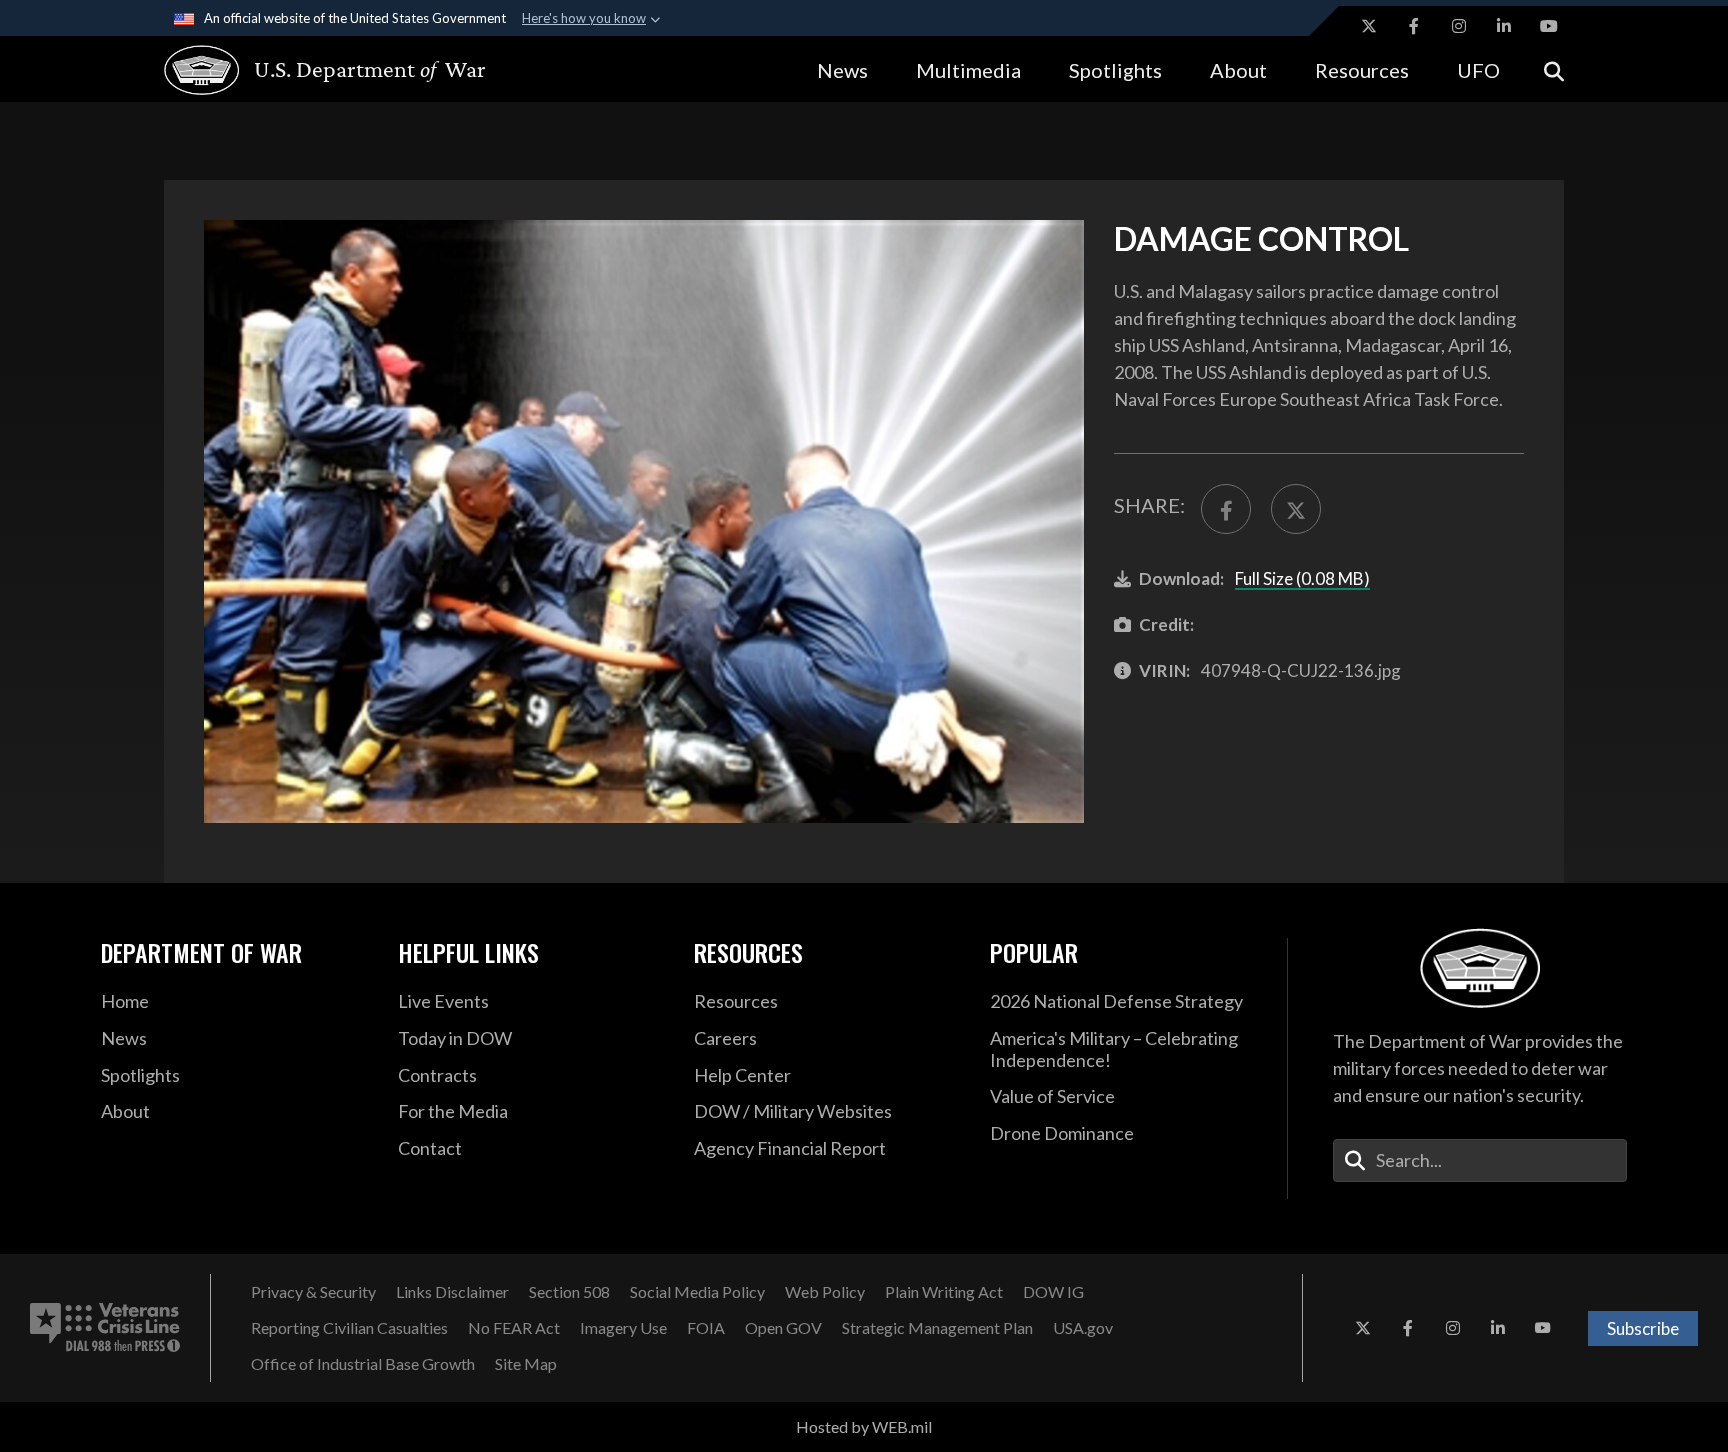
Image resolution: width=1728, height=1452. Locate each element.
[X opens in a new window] (1369, 26)
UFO (1478, 70)
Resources (1362, 70)
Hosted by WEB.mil (864, 1426)
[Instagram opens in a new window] (1459, 26)
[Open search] (1554, 69)
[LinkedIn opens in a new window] (1504, 26)
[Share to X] (1296, 509)
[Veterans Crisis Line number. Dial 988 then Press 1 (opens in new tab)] (105, 1328)
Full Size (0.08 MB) (1302, 578)
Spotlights (1115, 70)
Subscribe (1643, 1328)
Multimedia (968, 70)
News (842, 70)
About (1238, 70)
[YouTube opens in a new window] (1549, 26)
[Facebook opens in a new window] (1414, 26)
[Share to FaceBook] (1226, 509)
